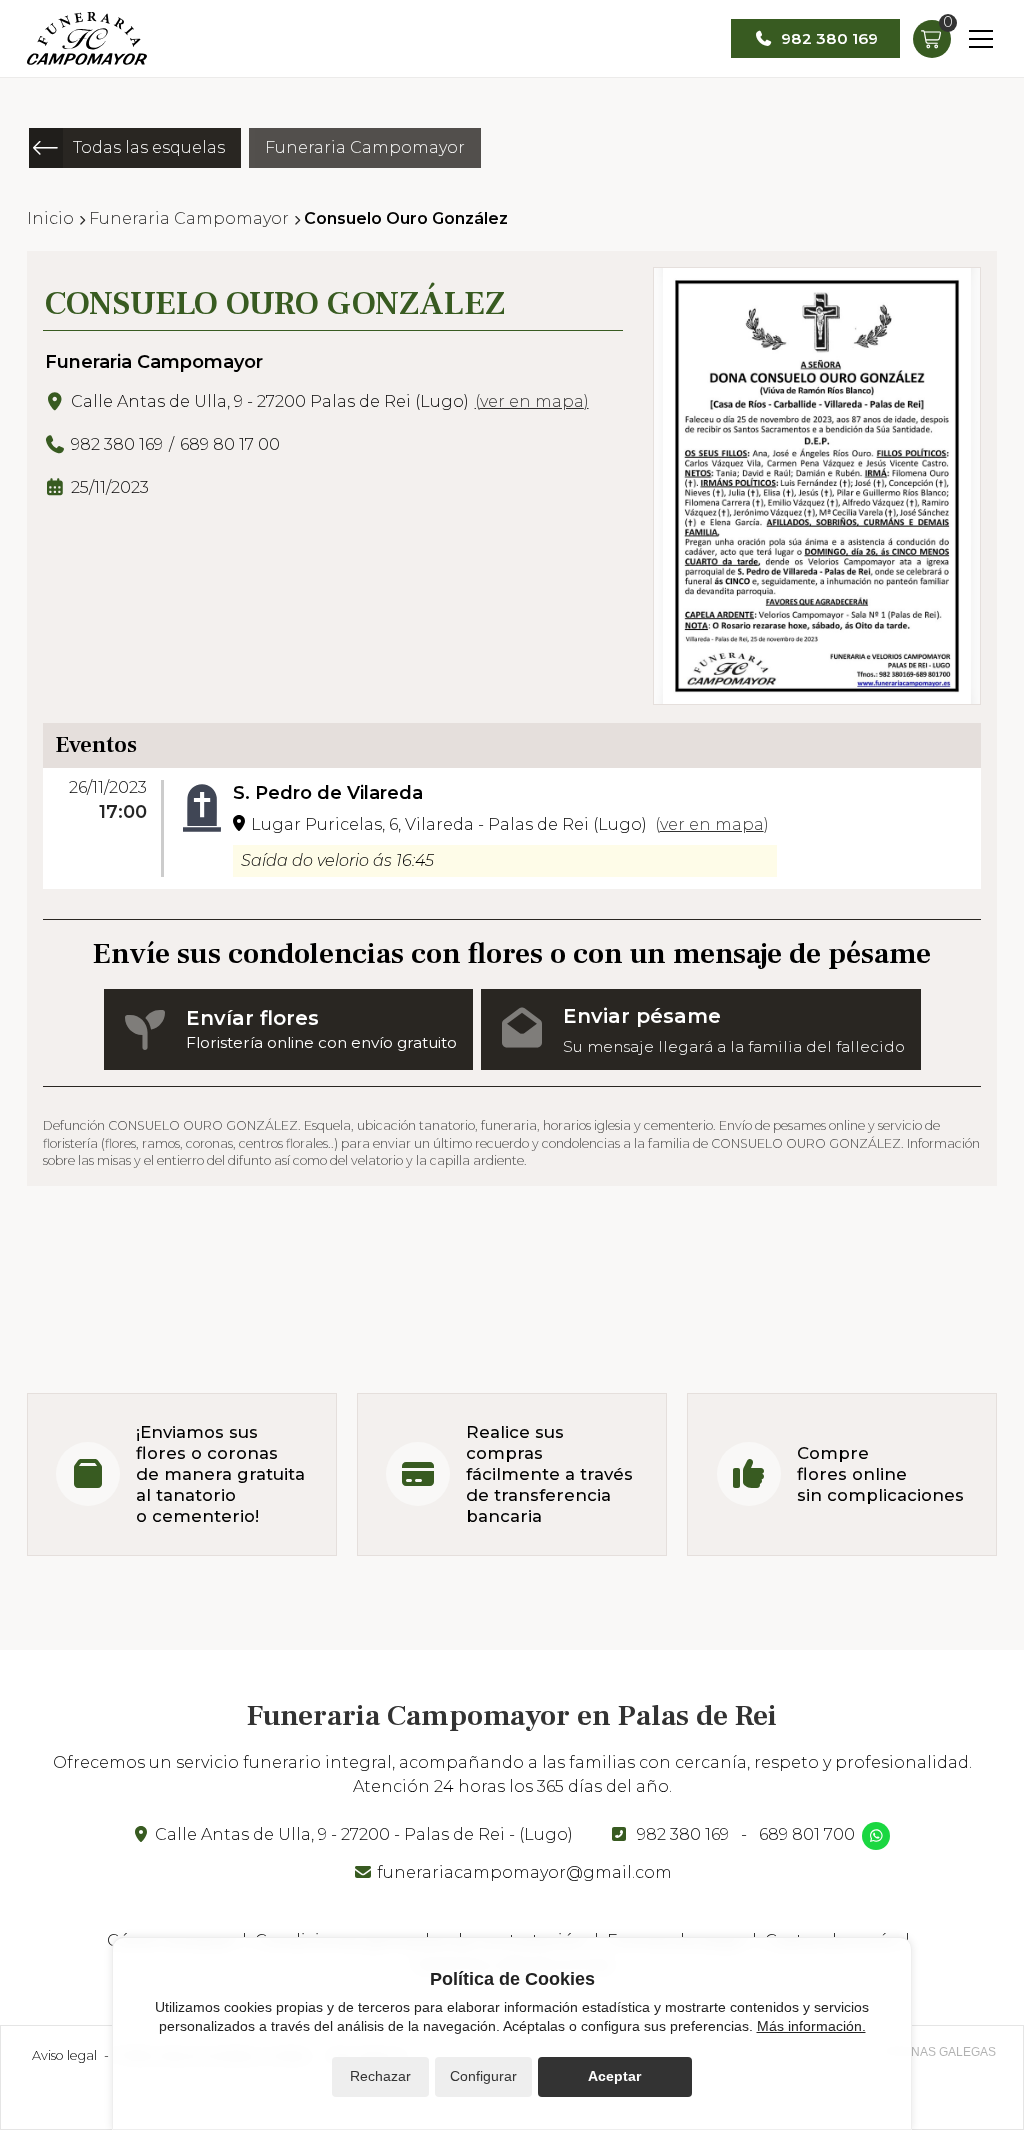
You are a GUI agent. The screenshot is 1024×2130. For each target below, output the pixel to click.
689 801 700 (807, 1834)
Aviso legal (64, 2055)
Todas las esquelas (149, 147)
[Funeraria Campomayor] (87, 38)
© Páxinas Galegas (934, 2052)
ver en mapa (532, 401)
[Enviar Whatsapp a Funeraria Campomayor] (876, 1836)
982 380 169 (683, 1834)
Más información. (811, 2026)
